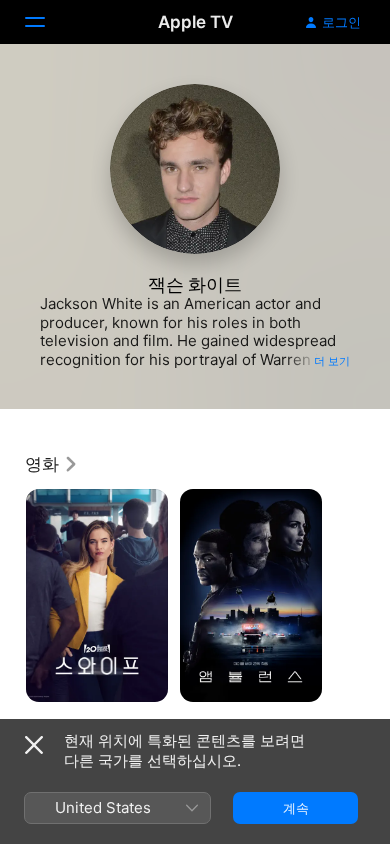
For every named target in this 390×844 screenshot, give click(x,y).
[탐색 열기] (47, 22)
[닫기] (34, 745)
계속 (296, 808)
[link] (52, 464)
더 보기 (332, 361)
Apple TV (195, 22)
